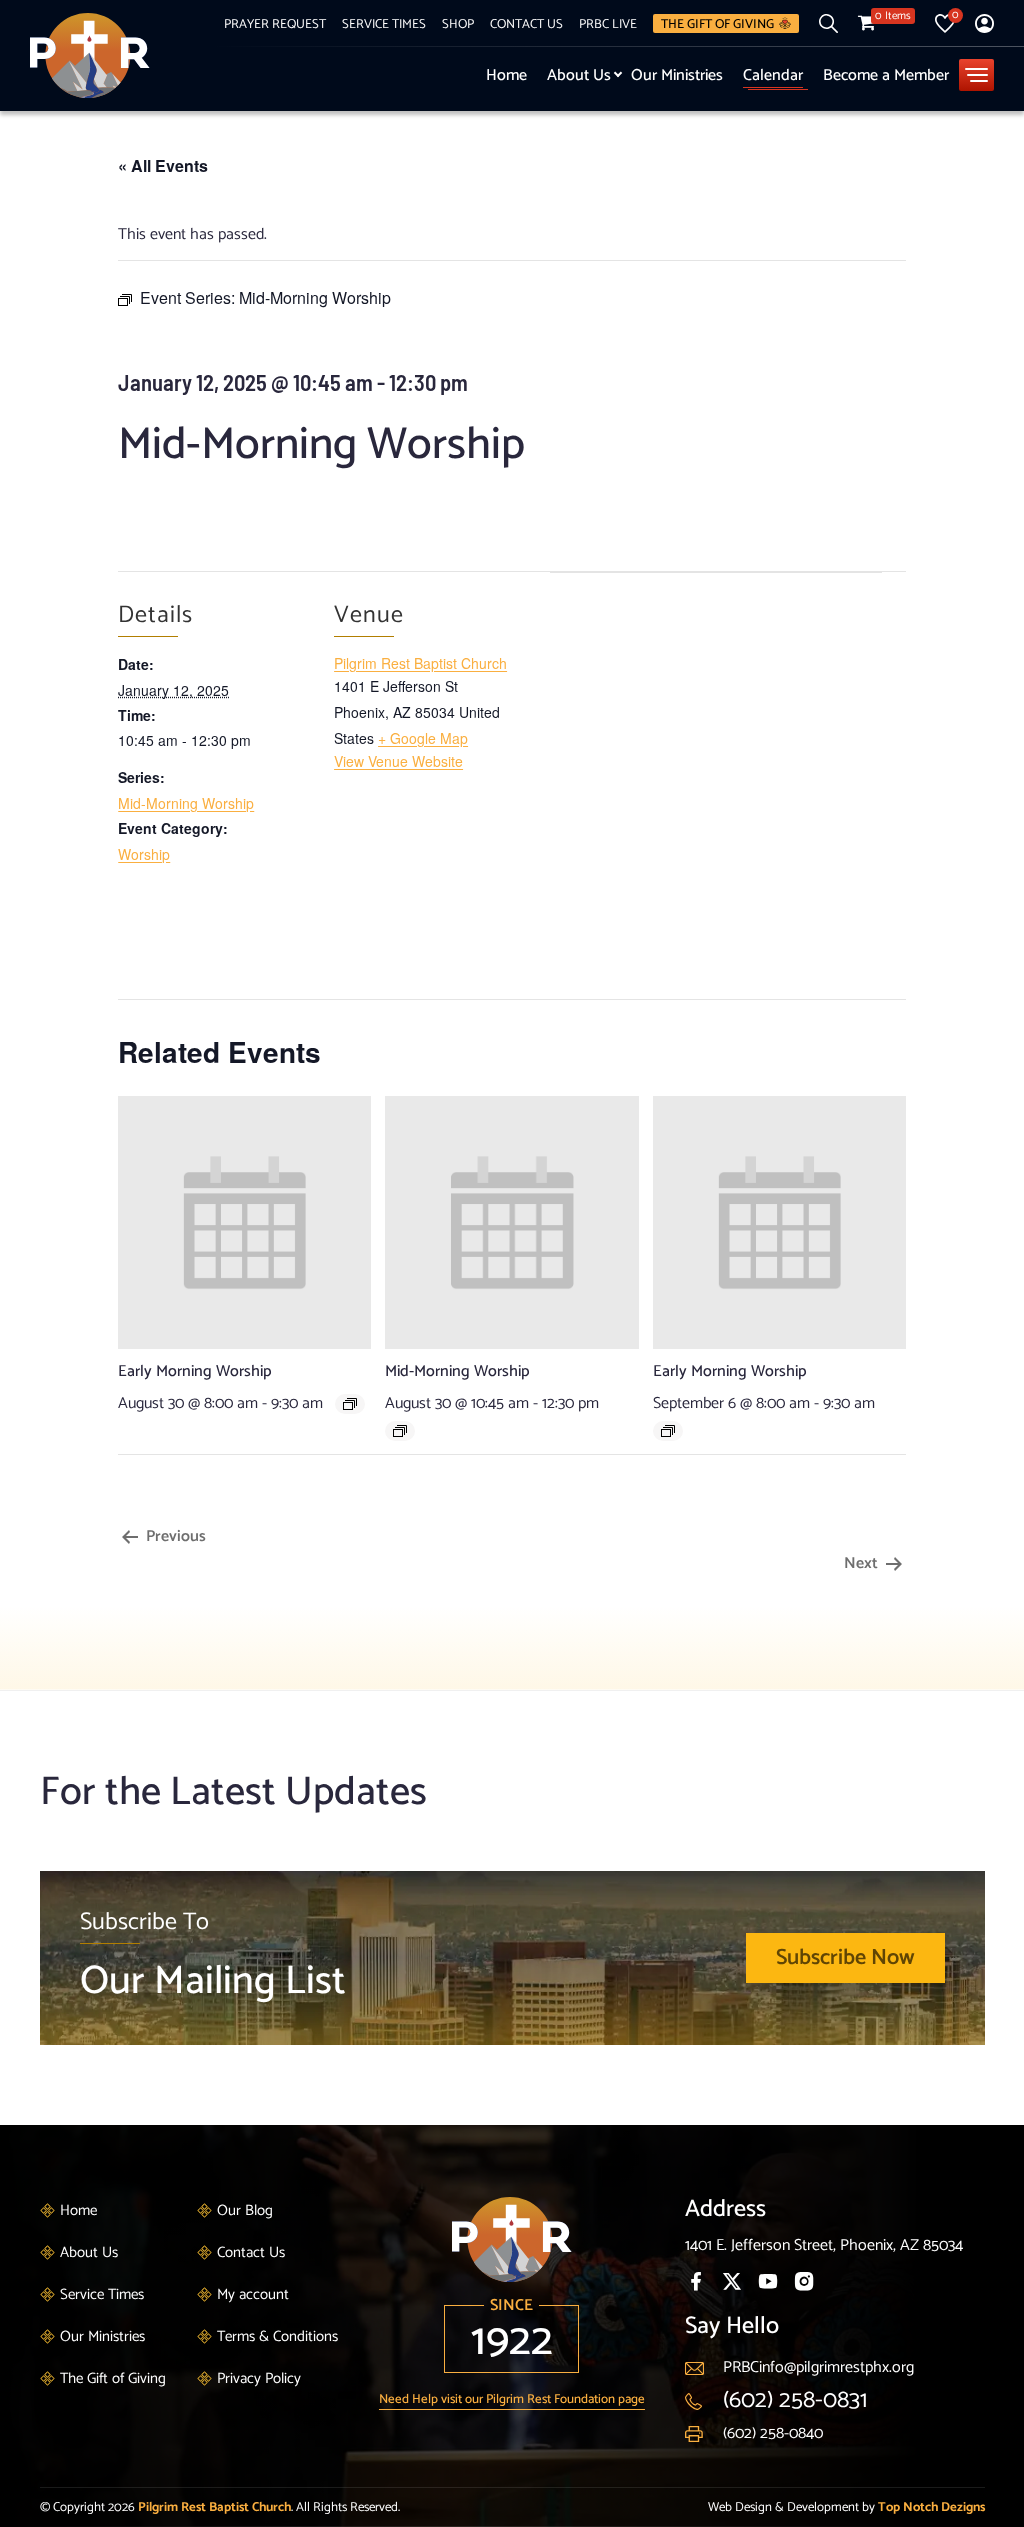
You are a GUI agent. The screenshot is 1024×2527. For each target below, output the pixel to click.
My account (253, 2294)
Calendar (773, 75)
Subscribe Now (845, 1958)
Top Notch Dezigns (931, 2507)
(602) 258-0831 (795, 2400)
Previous (174, 1536)
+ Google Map (423, 738)
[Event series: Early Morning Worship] (350, 1404)
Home (506, 75)
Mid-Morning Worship (186, 803)
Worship (144, 854)
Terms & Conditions (277, 2336)
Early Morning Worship (195, 1371)
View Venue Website (398, 761)
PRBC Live (608, 24)
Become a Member (886, 75)
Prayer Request (275, 24)
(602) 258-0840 (773, 2433)
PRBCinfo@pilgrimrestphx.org (818, 2367)
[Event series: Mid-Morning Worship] (400, 1431)
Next (863, 1563)
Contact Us (526, 24)
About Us (579, 75)
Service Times (384, 24)
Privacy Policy (259, 2378)
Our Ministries (677, 75)
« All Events (163, 165)
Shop (458, 24)
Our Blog (245, 2210)
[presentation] (244, 1221)
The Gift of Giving (717, 23)
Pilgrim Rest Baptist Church (420, 663)
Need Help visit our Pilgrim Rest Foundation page (512, 2399)
